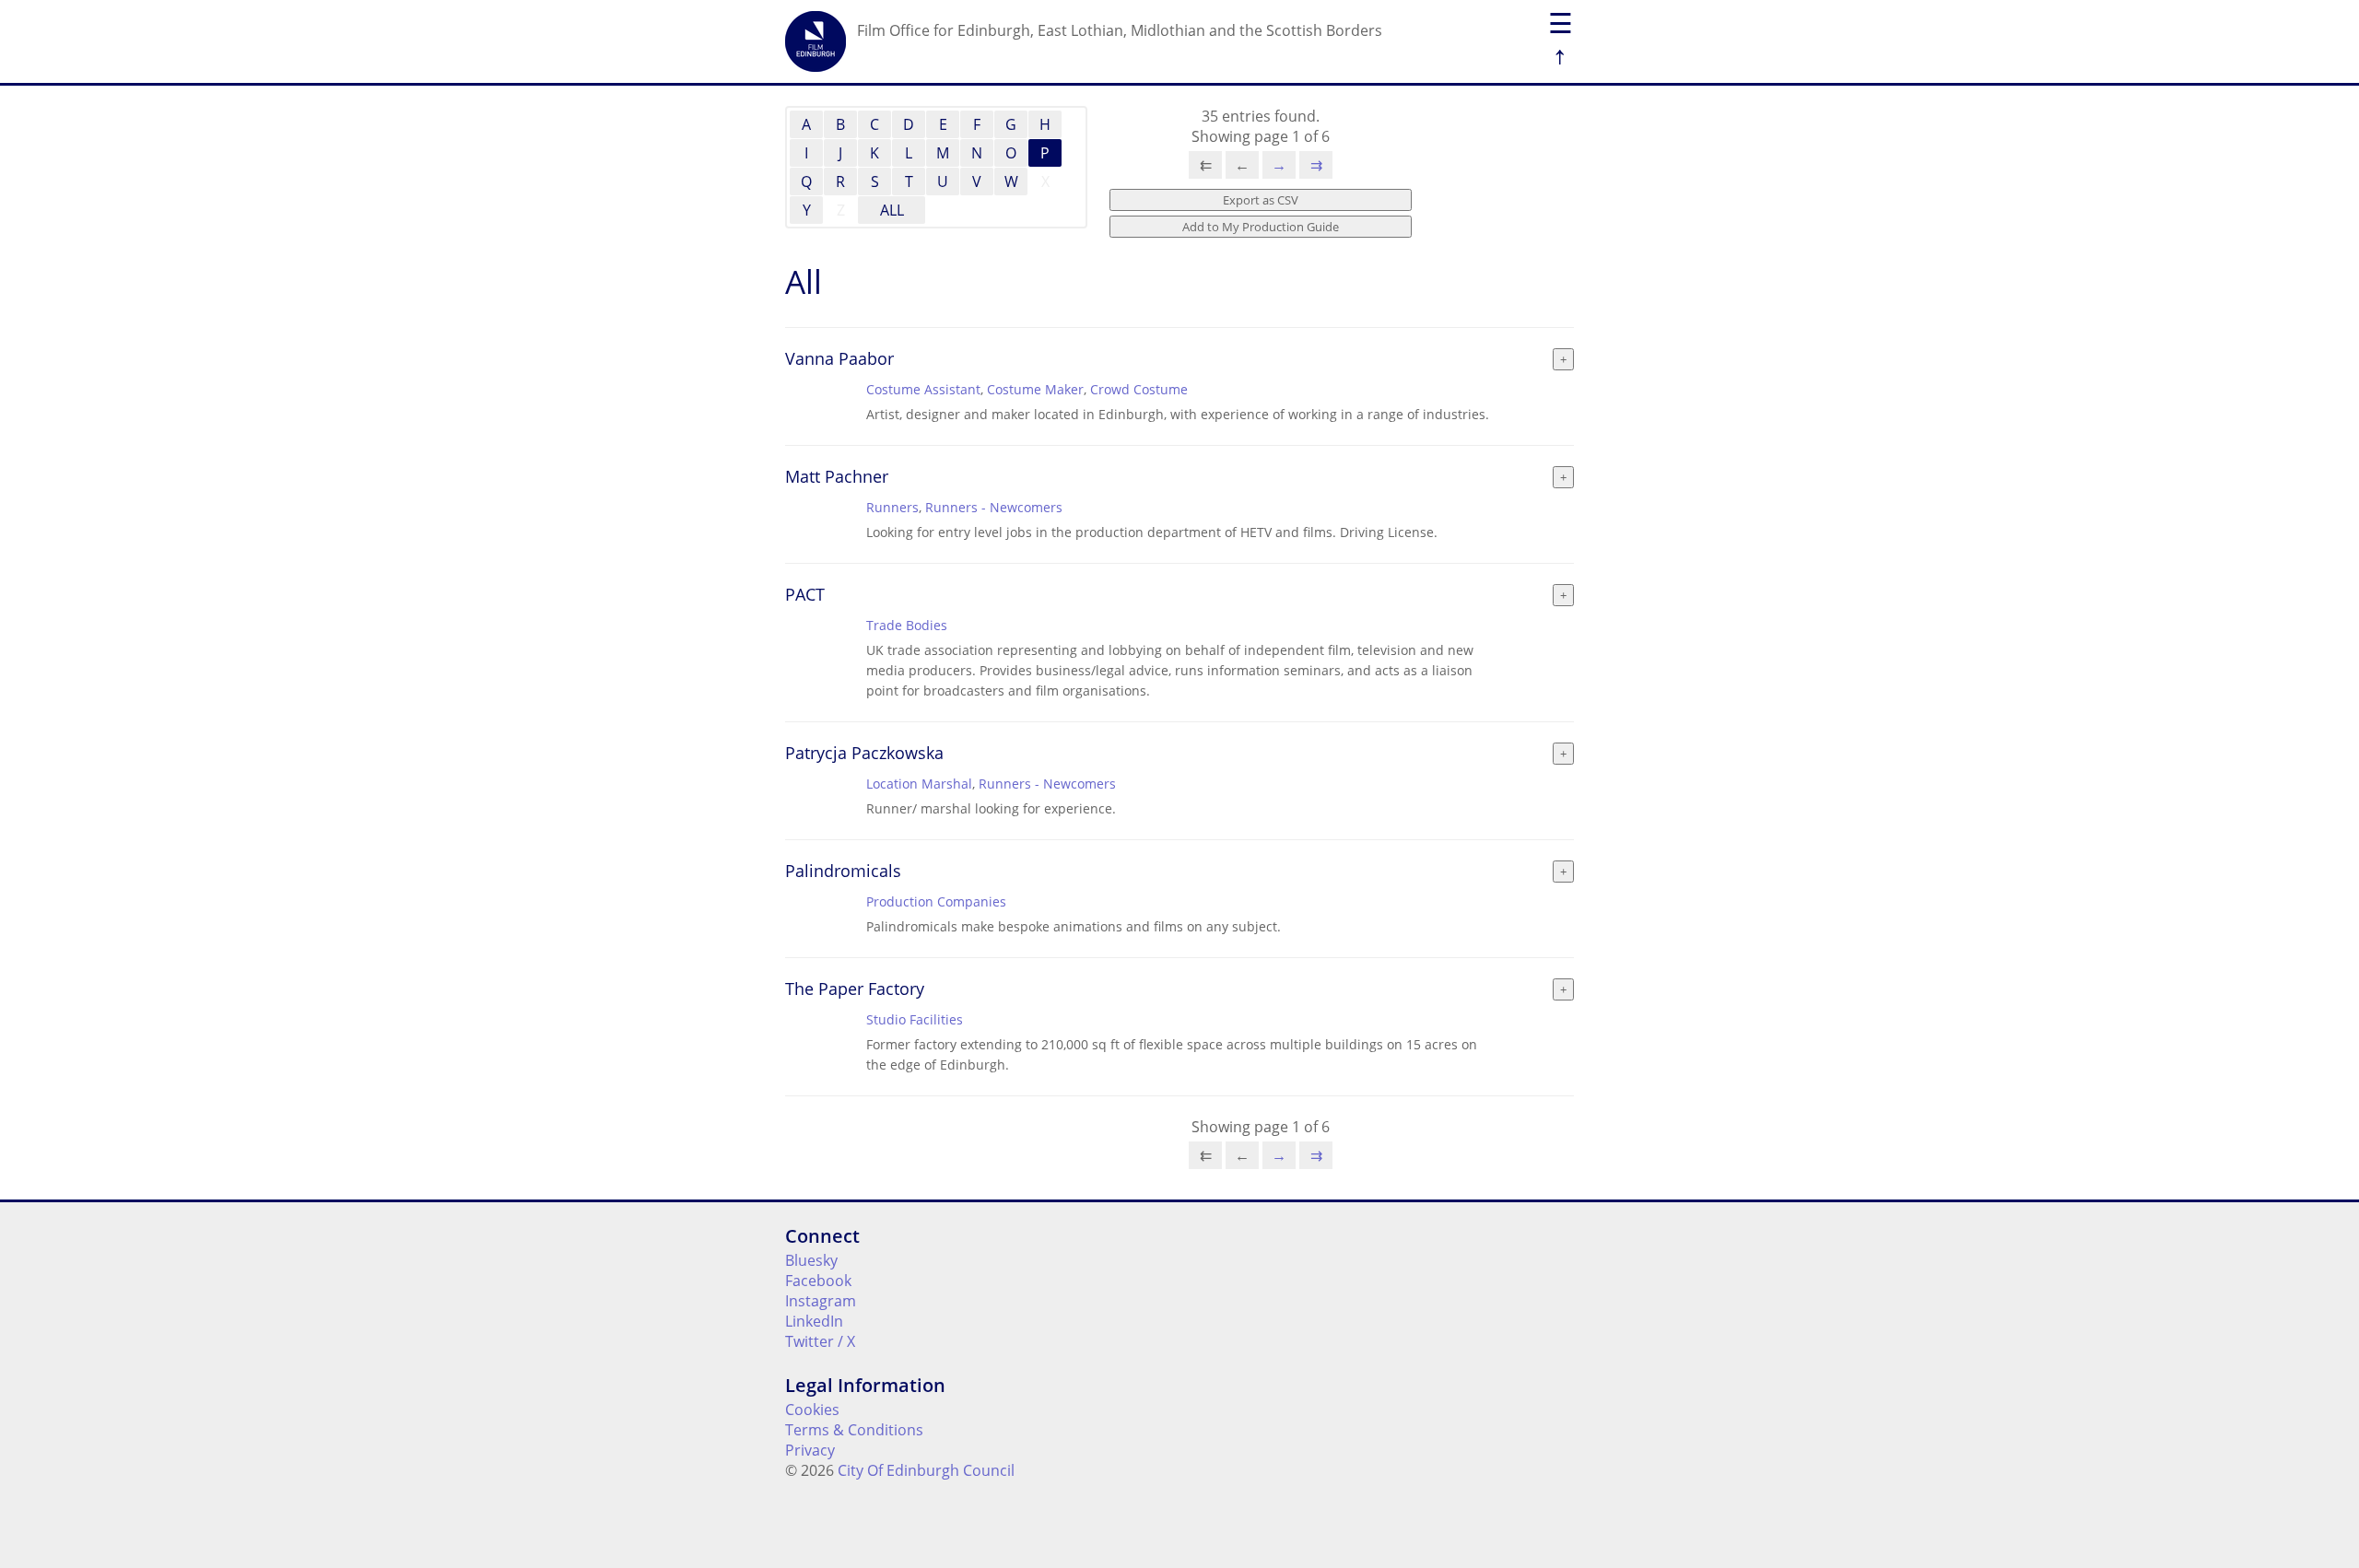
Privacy (810, 1450)
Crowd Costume (1139, 389)
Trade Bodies (907, 625)
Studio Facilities (915, 1019)
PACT (805, 594)
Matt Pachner (837, 476)
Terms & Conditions (854, 1430)
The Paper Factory (855, 989)
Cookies (812, 1410)
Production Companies (936, 901)
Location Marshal (919, 784)
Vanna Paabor (839, 358)
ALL (892, 210)
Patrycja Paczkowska (864, 753)
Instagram (821, 1301)
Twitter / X (820, 1341)
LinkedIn (814, 1321)
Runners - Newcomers (994, 507)
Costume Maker (1035, 389)
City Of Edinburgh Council (926, 1470)
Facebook (818, 1281)
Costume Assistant (923, 389)
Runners (892, 507)
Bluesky (811, 1260)
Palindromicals (843, 871)
